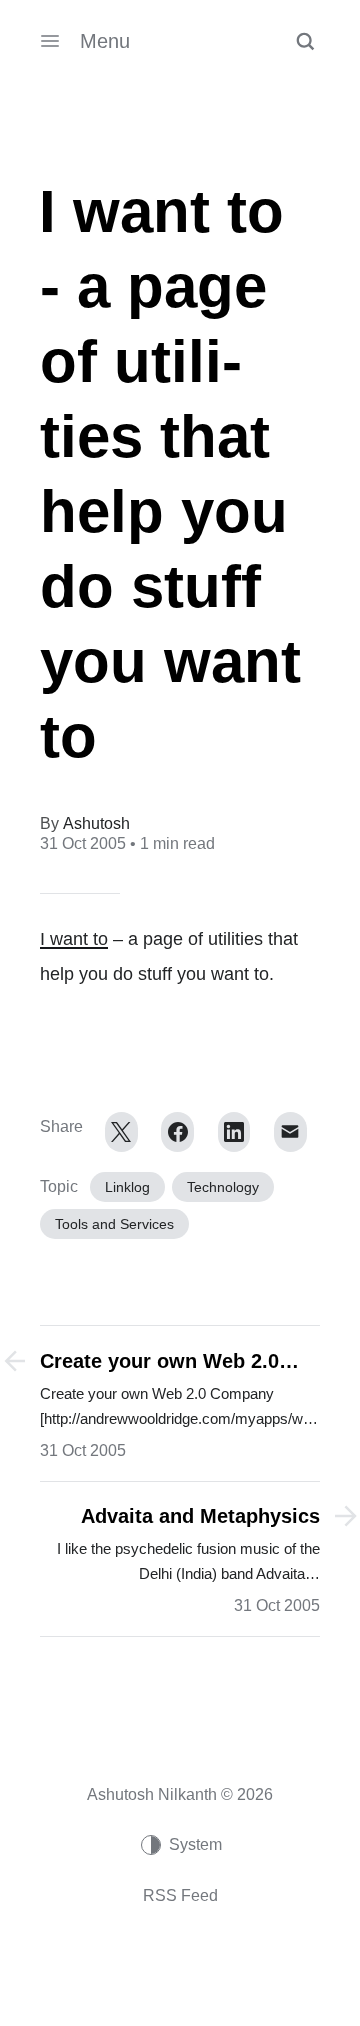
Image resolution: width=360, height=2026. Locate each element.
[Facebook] (177, 1132)
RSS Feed (180, 1895)
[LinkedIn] (234, 1132)
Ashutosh (96, 823)
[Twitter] (121, 1132)
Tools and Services (114, 1224)
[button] (305, 41)
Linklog (127, 1187)
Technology (223, 1187)
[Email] (290, 1132)
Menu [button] (105, 41)
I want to (74, 939)
